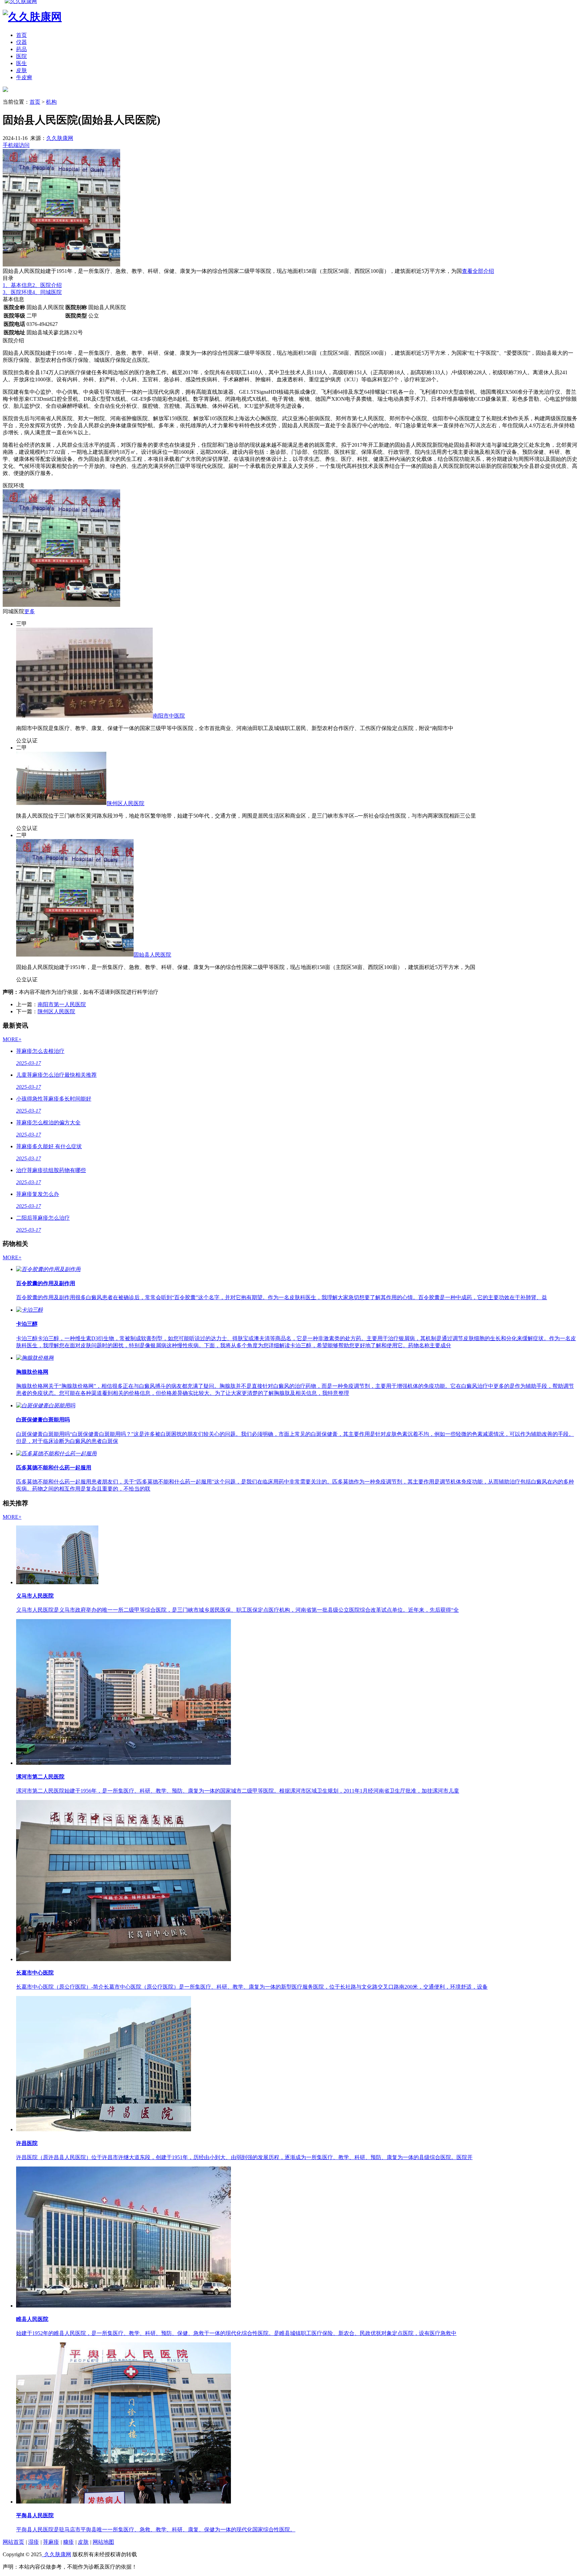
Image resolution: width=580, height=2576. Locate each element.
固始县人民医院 (152, 955)
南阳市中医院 (169, 716)
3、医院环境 (17, 292)
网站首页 (13, 2542)
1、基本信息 (17, 285)
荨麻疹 (51, 2542)
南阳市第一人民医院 (62, 1004)
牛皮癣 (24, 77)
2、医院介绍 (47, 285)
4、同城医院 (47, 292)
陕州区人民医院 (126, 803)
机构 (51, 102)
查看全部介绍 (478, 271)
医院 (21, 56)
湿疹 (34, 2542)
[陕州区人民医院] (61, 803)
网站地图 (103, 2542)
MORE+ (12, 1039)
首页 (21, 35)
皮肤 (21, 70)
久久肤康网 (60, 138)
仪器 (21, 42)
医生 (21, 63)
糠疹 (68, 2542)
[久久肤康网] (5, 90)
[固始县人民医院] (75, 955)
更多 (30, 611)
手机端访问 (16, 145)
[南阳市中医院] (84, 716)
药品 (21, 49)
